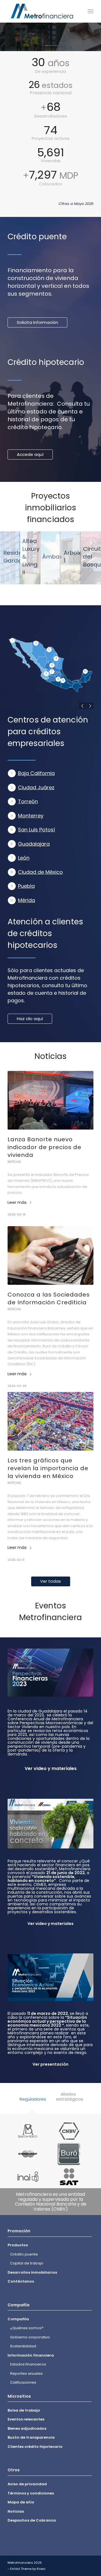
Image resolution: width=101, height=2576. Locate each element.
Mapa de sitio (21, 2502)
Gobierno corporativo (30, 2337)
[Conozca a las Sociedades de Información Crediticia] (50, 1255)
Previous (82, 706)
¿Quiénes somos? (27, 2328)
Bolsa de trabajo (24, 2410)
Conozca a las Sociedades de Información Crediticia (49, 1298)
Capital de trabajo (27, 2263)
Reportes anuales (26, 2373)
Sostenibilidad (23, 2346)
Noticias (14, 1162)
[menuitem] (90, 11)
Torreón (28, 801)
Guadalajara (34, 844)
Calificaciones (23, 2383)
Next (90, 706)
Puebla (26, 886)
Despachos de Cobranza (32, 2521)
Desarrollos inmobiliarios (32, 2272)
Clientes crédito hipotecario (35, 2447)
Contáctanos (21, 2282)
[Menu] (90, 11)
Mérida (27, 900)
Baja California (36, 773)
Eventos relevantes (26, 2420)
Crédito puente (37, 237)
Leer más (18, 1202)
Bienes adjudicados (27, 2428)
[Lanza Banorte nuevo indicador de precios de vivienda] (50, 1100)
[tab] (32, 2103)
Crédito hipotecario (46, 362)
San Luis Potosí (36, 830)
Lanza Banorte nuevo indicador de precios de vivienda (44, 1147)
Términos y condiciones (31, 2493)
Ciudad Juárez (36, 787)
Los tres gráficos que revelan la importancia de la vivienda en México (48, 1468)
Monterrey (31, 816)
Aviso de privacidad (27, 2484)
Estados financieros (28, 2365)
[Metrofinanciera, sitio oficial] (42, 11)
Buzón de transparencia (31, 2438)
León (24, 858)
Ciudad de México (40, 872)
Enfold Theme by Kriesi (28, 2569)
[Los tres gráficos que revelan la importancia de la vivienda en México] (50, 1421)
